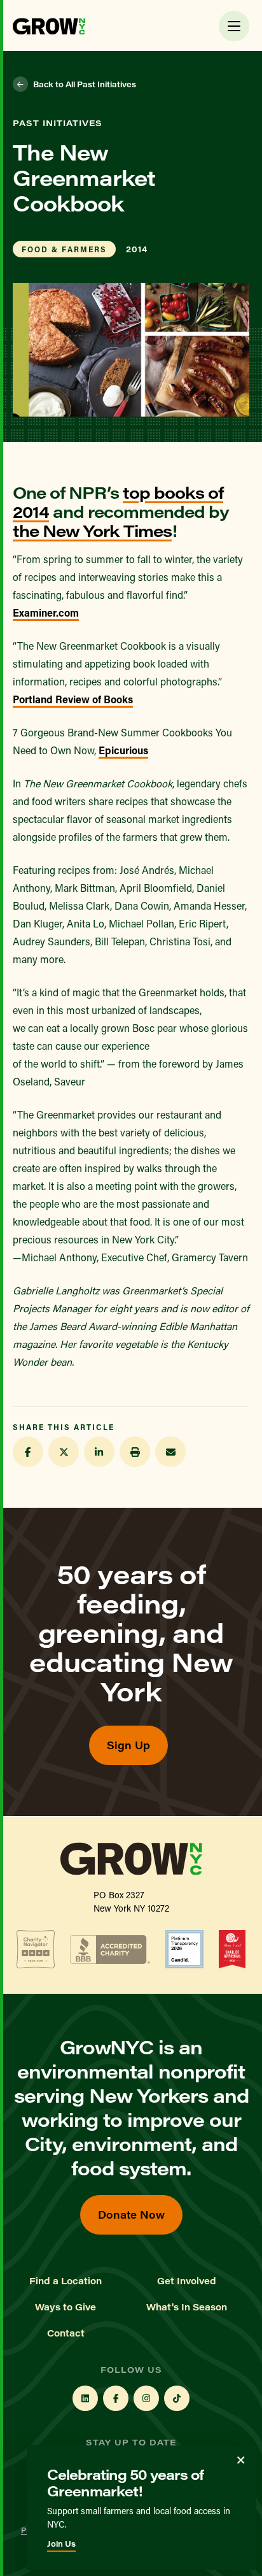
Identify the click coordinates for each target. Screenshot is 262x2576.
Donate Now (131, 2215)
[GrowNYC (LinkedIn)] (85, 2398)
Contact (66, 2333)
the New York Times (92, 530)
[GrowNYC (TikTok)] (177, 2398)
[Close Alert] (241, 2460)
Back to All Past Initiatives (85, 84)
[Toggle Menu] (234, 26)
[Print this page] (135, 1452)
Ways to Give (65, 2307)
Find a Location (65, 2281)
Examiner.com (46, 612)
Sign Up (128, 1745)
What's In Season (187, 2307)
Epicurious (123, 750)
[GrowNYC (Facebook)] (116, 2398)
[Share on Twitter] (64, 1452)
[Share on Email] (170, 1452)
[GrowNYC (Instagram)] (146, 2398)
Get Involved (187, 2281)
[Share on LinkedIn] (99, 1452)
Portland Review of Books (73, 699)
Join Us (61, 2544)
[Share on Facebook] (28, 1452)
